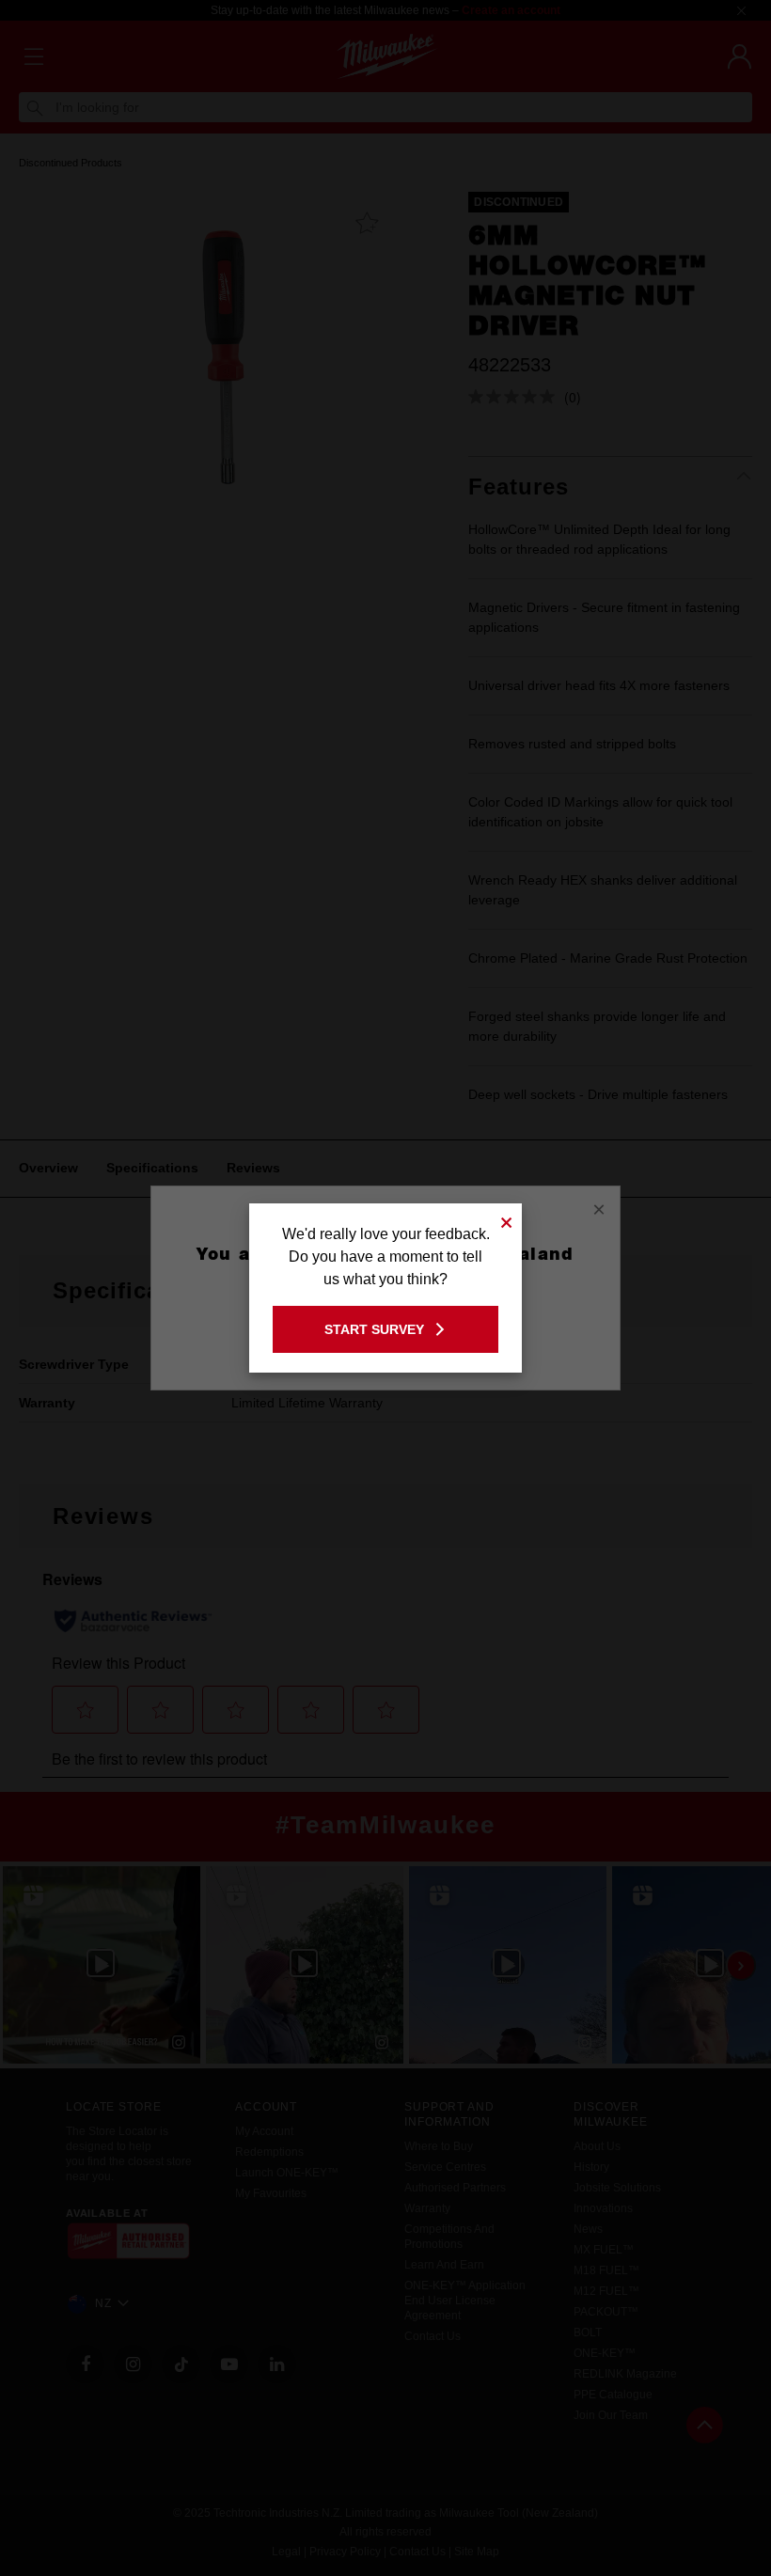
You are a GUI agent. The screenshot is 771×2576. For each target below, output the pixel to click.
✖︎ (507, 1220)
